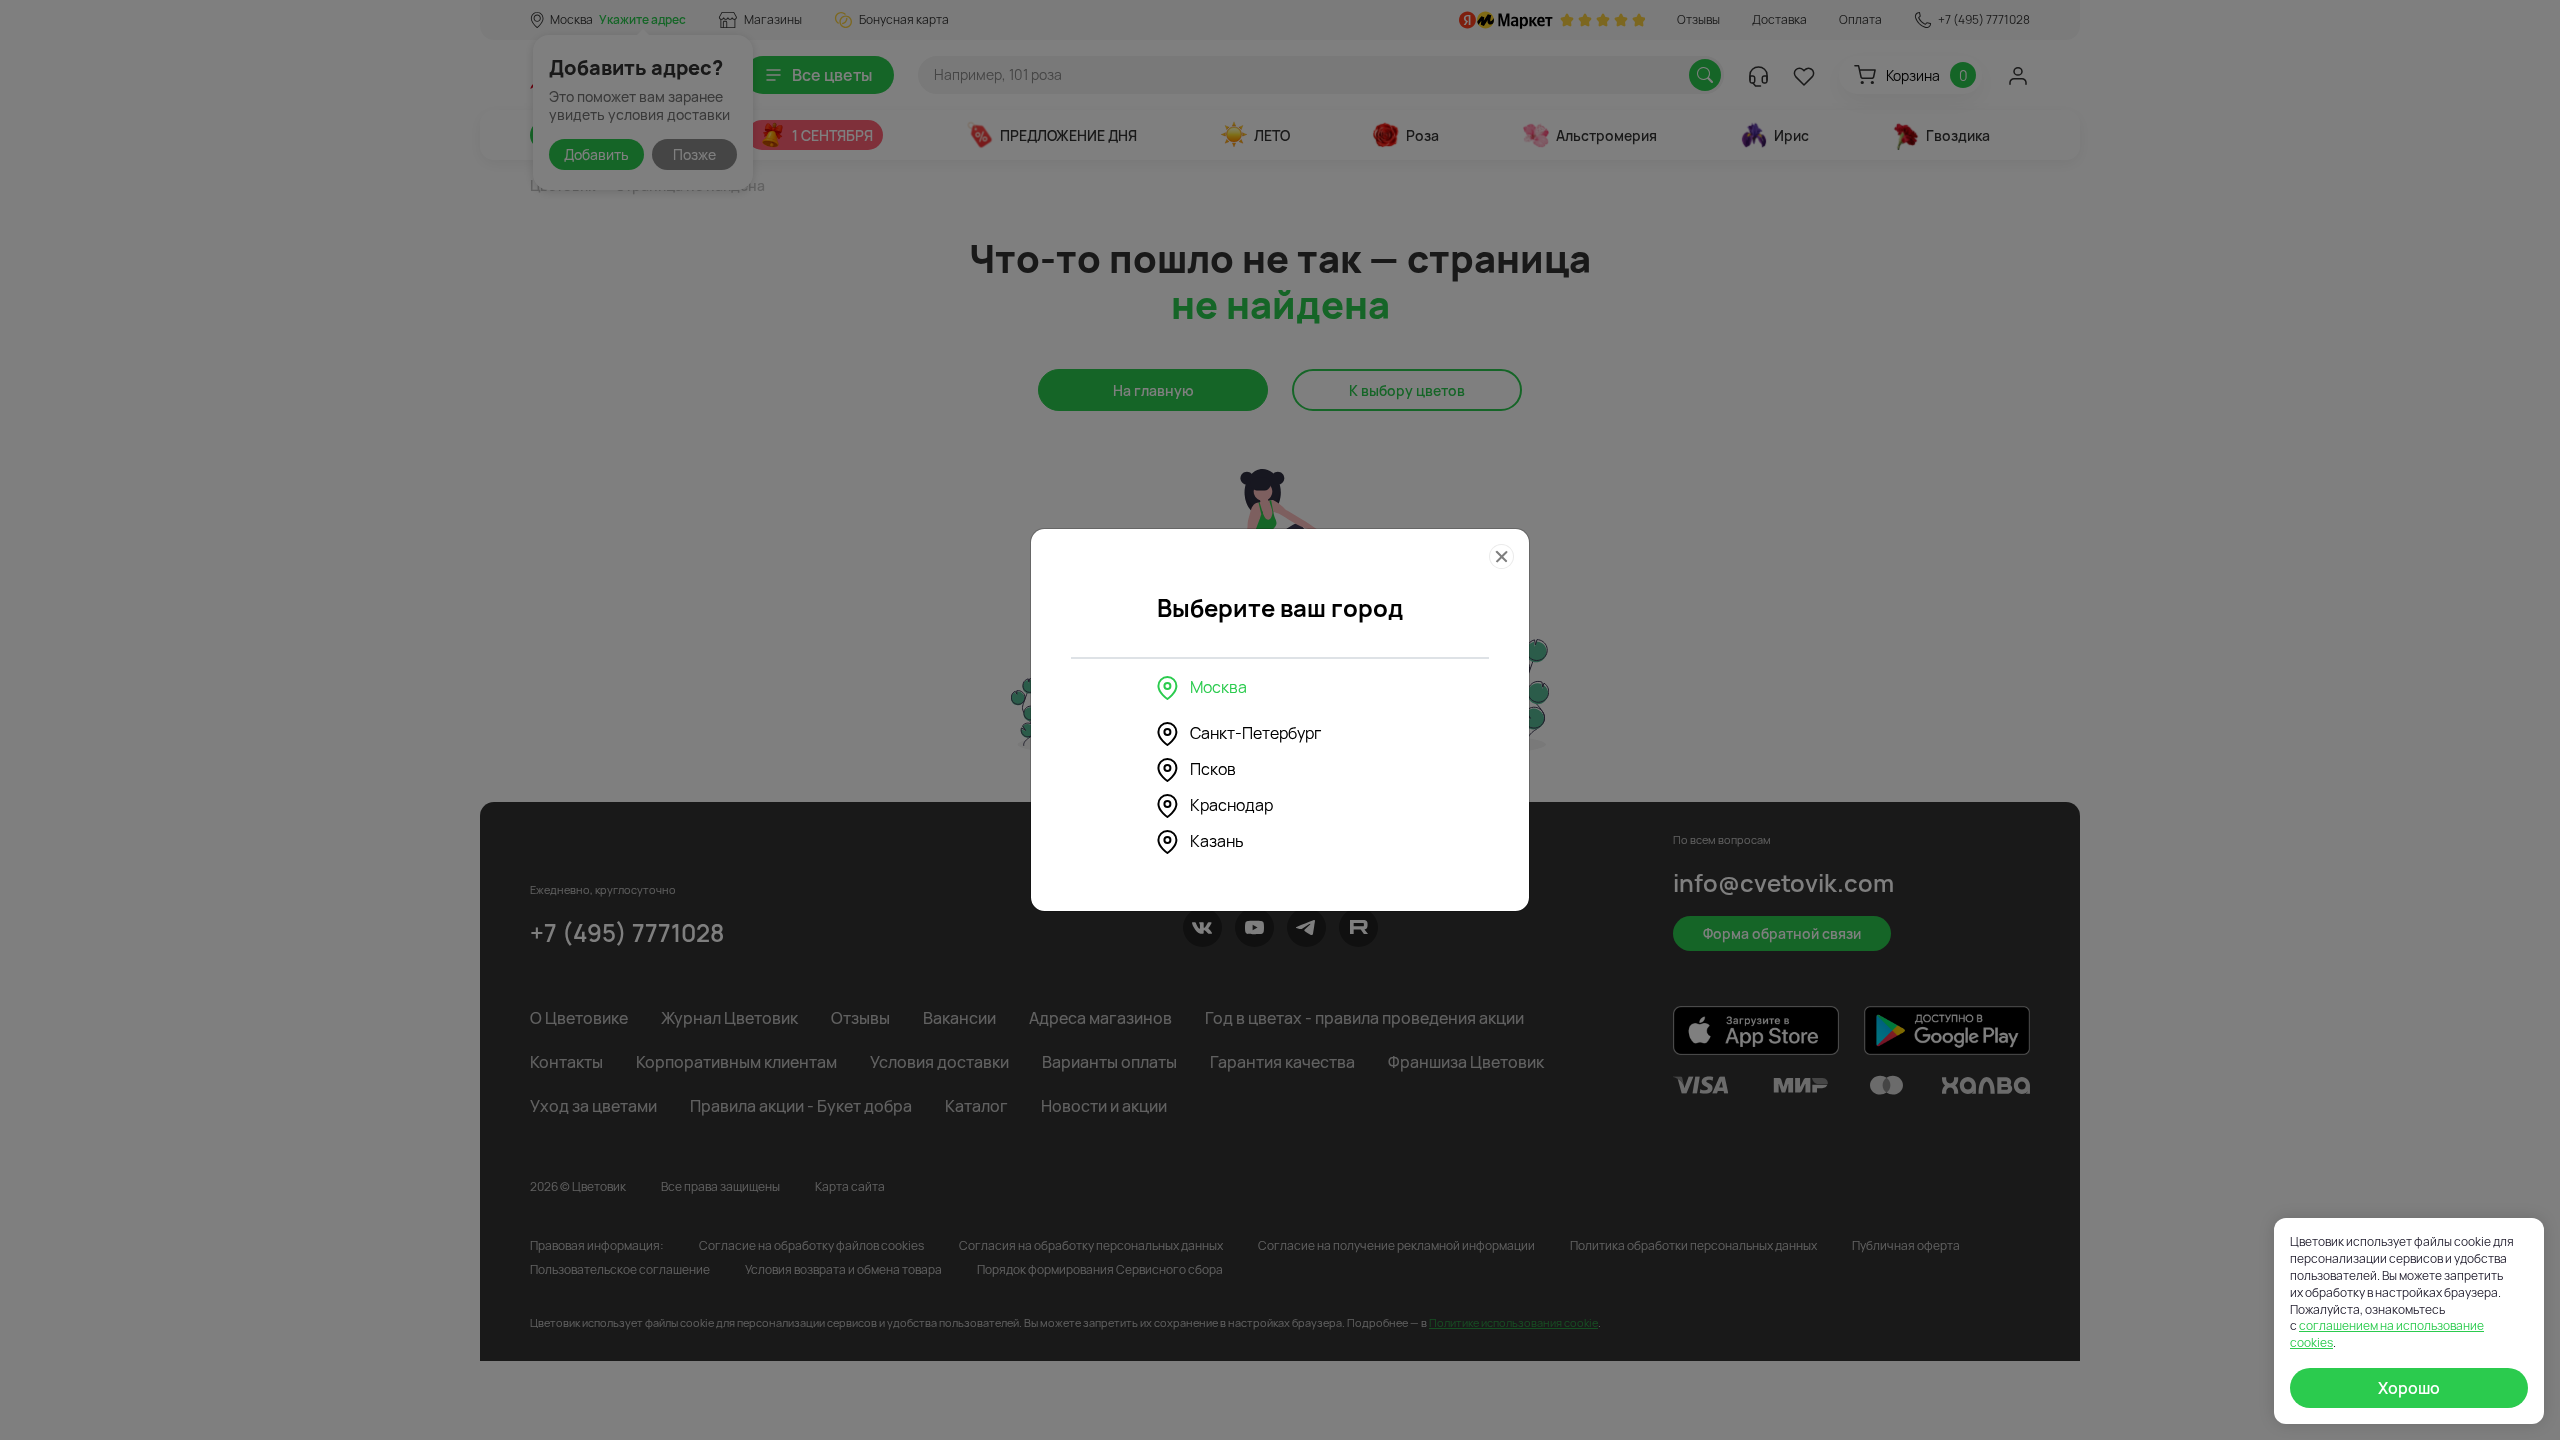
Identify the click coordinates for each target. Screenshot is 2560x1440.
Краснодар (1231, 805)
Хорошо (2409, 1388)
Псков (1213, 769)
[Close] (1501, 556)
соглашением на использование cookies (2387, 1334)
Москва (1218, 687)
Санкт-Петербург (1255, 733)
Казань (1217, 841)
